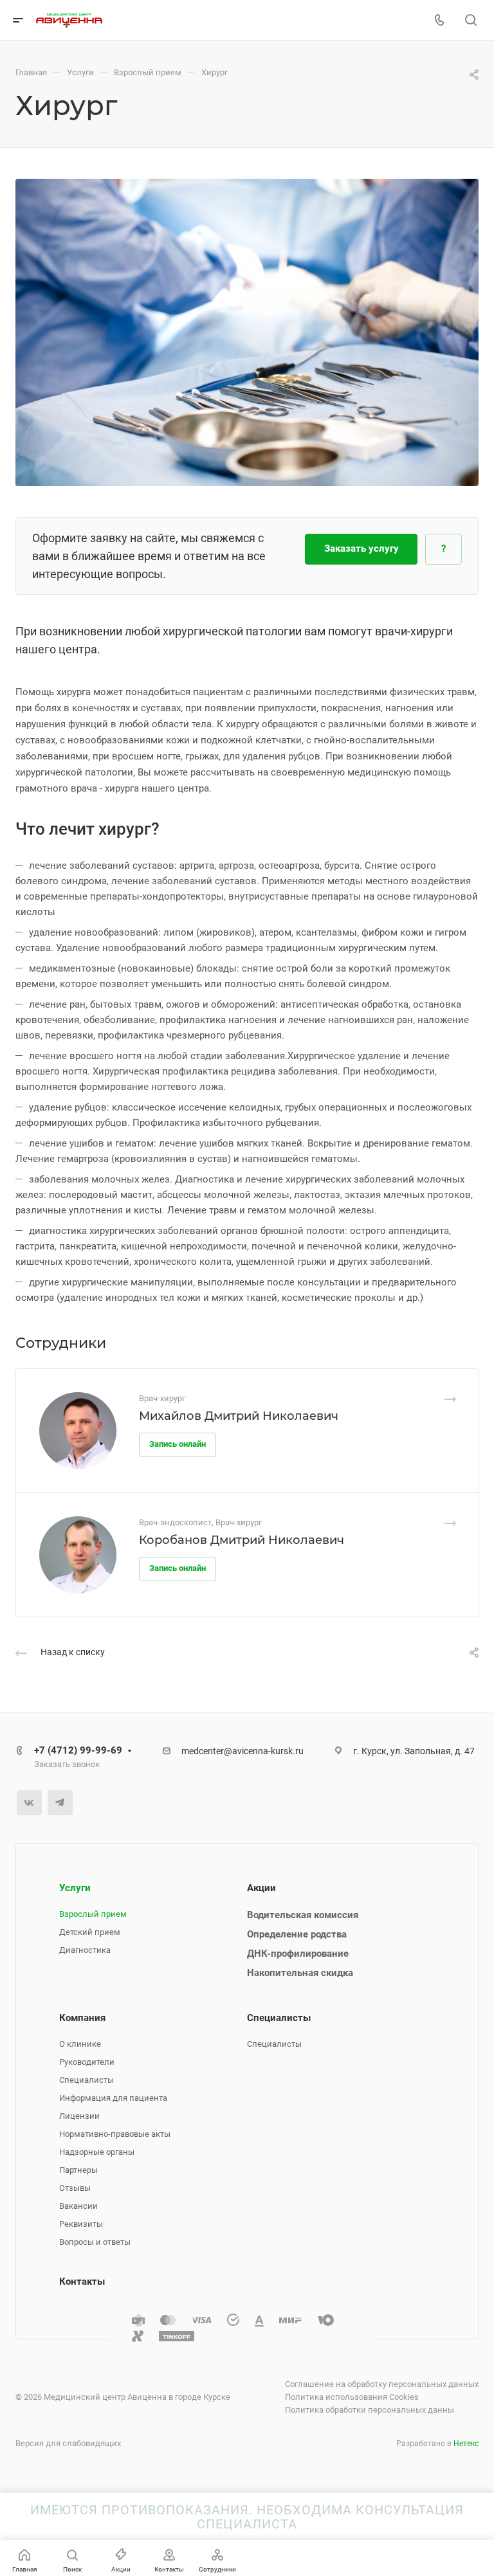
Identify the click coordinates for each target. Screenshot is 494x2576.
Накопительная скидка (300, 1973)
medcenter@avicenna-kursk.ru (242, 1751)
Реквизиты (81, 2224)
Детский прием (90, 1932)
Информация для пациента (113, 2098)
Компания (82, 2018)
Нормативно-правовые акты (115, 2134)
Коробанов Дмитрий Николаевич (242, 1540)
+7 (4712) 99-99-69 (78, 1750)
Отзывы (75, 2188)
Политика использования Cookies (352, 2397)
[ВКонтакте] (29, 1803)
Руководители (87, 2062)
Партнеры (78, 2170)
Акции (261, 1888)
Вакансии (78, 2206)
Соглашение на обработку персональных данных (382, 2384)
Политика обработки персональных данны (370, 2410)
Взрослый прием (93, 1914)
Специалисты (87, 2080)
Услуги (75, 1888)
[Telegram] (60, 1803)
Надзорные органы (97, 2152)
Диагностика (85, 1950)
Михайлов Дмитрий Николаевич (239, 1416)
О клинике (80, 2044)
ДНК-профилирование (298, 1954)
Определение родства (297, 1934)
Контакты (82, 2281)
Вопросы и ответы (95, 2242)
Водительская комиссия (303, 1915)
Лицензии (79, 2116)
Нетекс (466, 2444)
